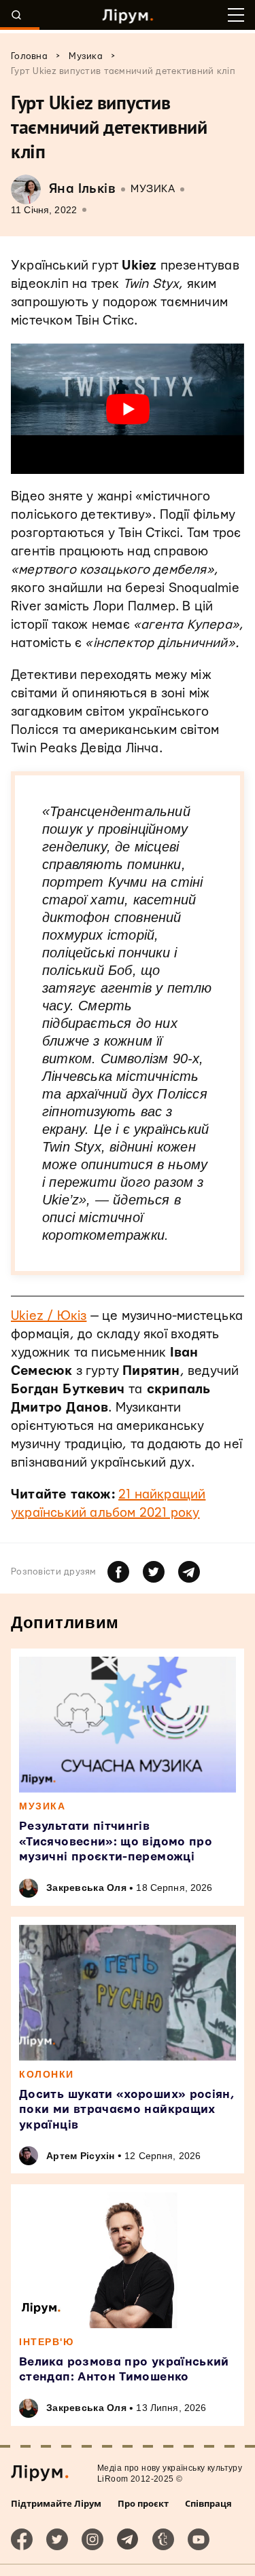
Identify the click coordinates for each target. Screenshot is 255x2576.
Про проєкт (143, 2503)
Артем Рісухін (81, 2156)
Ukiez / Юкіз (49, 1316)
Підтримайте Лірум (56, 2503)
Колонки (47, 2074)
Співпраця (208, 2503)
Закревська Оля (86, 1888)
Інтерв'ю (46, 2342)
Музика (153, 189)
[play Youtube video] (128, 409)
